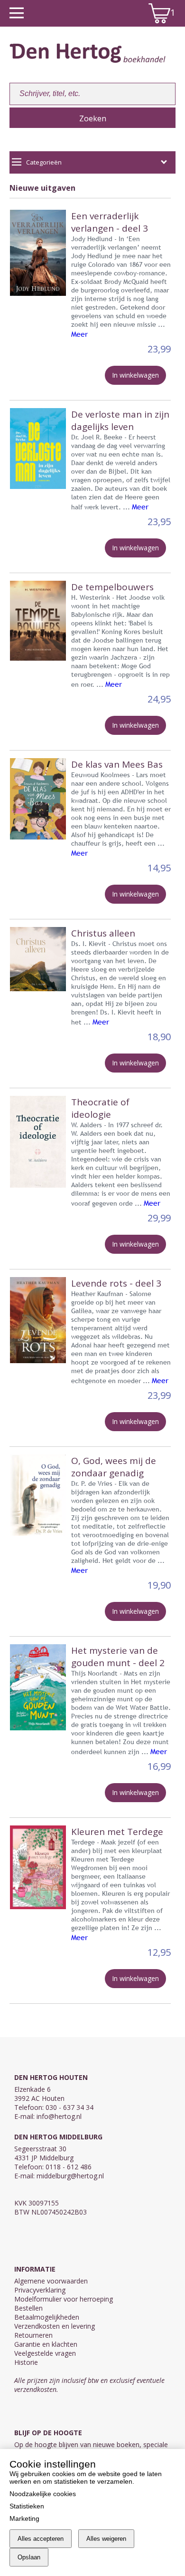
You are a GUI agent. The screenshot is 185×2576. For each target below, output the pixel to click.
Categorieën (44, 162)
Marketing (24, 2518)
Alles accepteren (41, 2539)
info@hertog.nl (59, 2116)
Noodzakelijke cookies (43, 2494)
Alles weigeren (106, 2539)
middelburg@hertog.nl (70, 2176)
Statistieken (27, 2506)
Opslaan (29, 2557)
